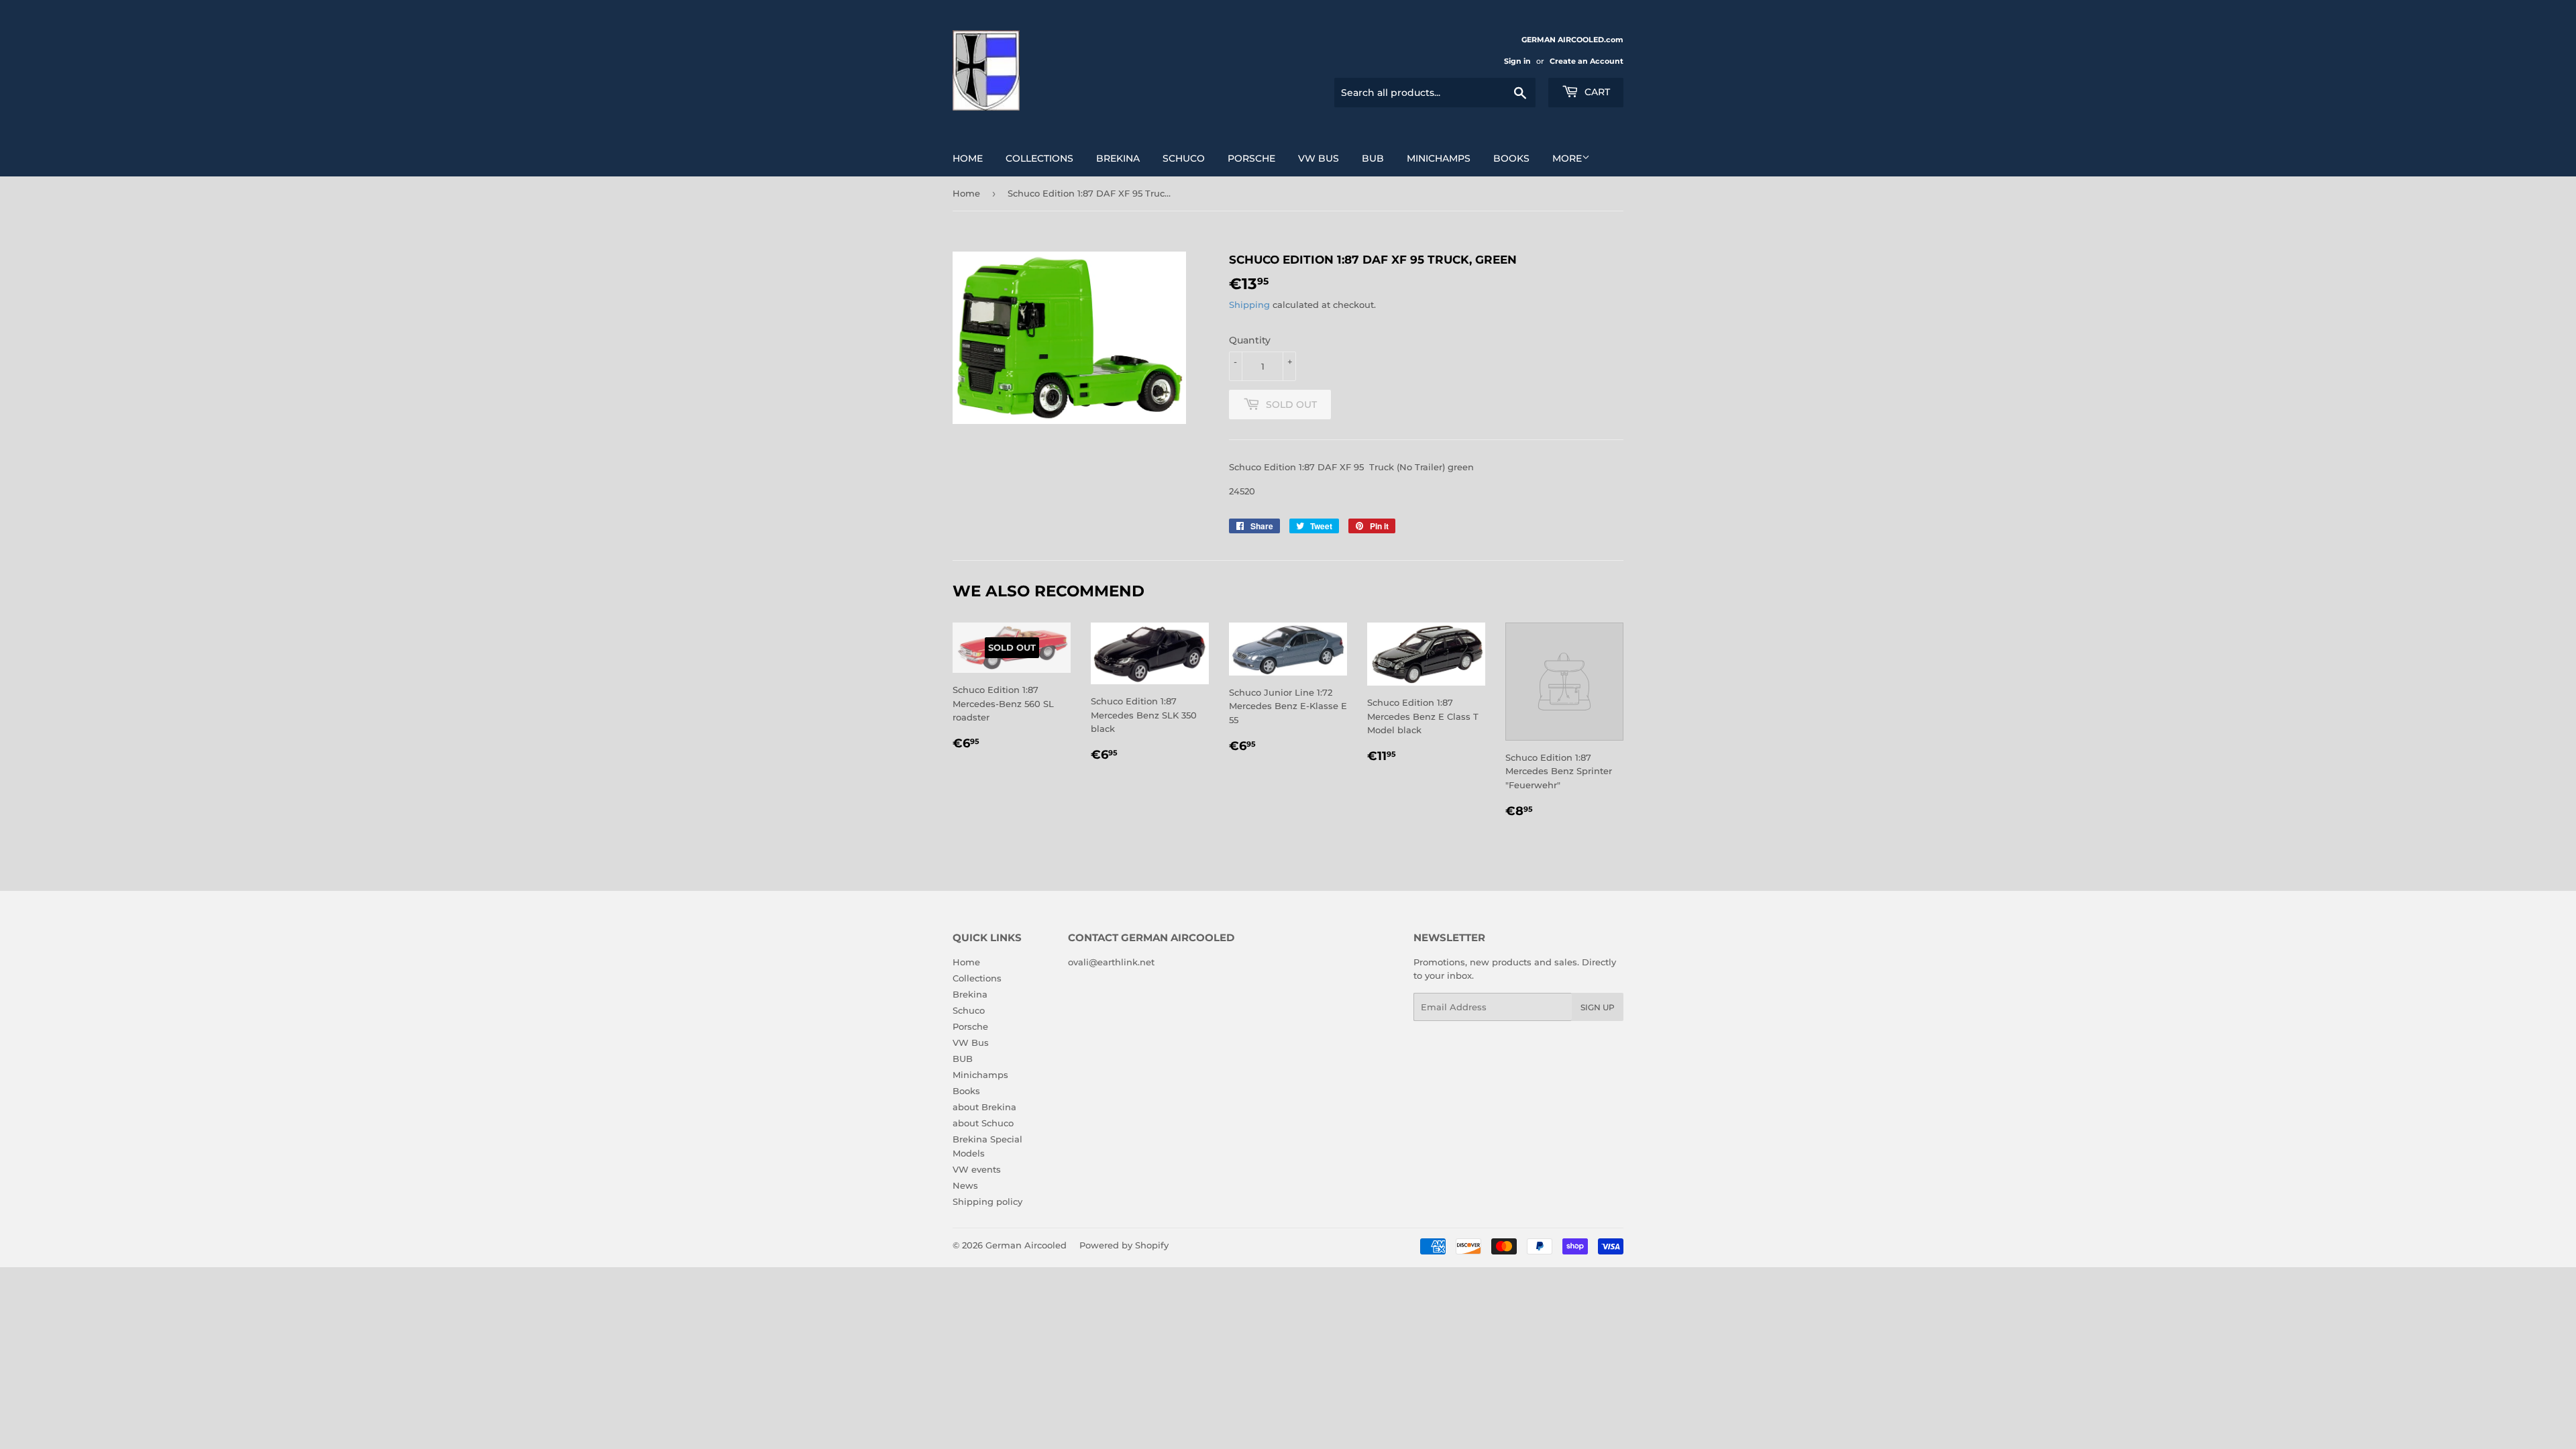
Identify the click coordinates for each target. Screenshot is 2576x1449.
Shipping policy (987, 1201)
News (965, 1185)
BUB (1373, 158)
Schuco (1184, 158)
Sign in (1517, 61)
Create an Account (1587, 61)
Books (1511, 158)
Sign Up (1598, 1007)
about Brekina (984, 1107)
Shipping (1249, 305)
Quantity (1250, 340)
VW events (977, 1169)
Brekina (1118, 158)
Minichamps (1439, 158)
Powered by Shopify (1124, 1245)
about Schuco (983, 1123)
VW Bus (1319, 158)
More (1567, 158)
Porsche (1251, 158)
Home (968, 158)
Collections (1039, 158)
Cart (1596, 92)
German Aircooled (1026, 1245)
